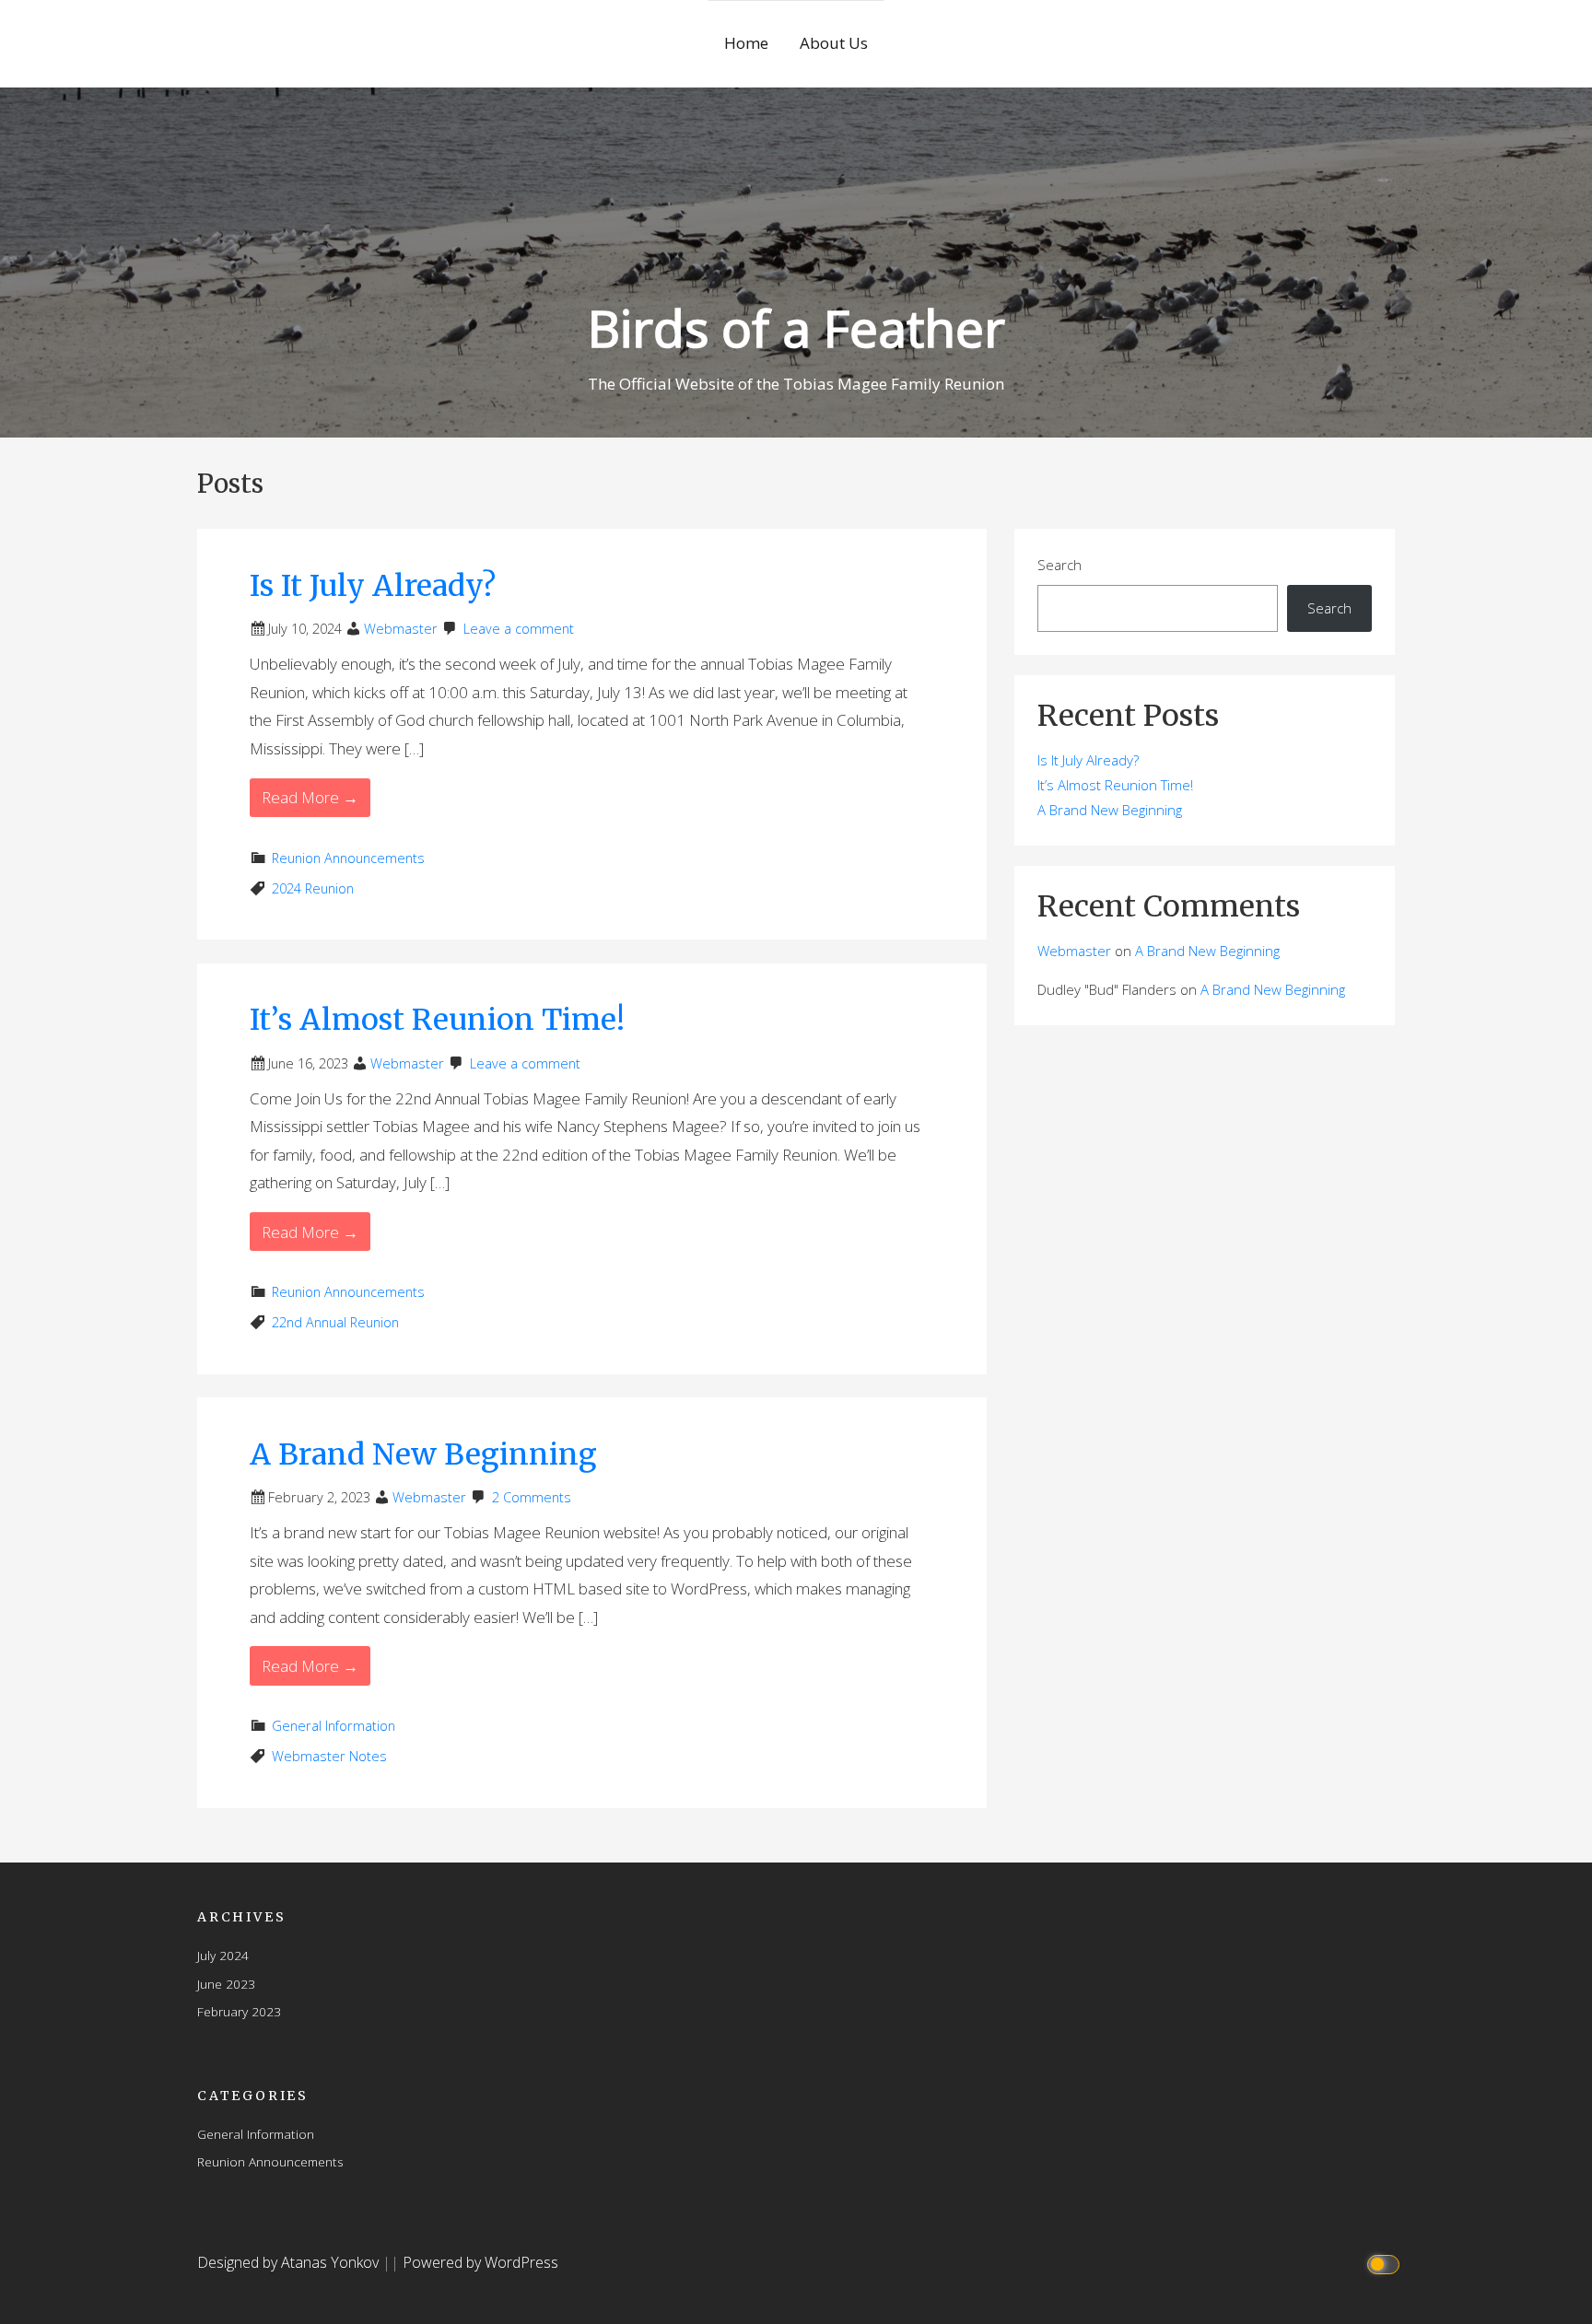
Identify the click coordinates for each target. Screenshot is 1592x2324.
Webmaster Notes (329, 1756)
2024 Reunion (313, 888)
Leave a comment (519, 629)
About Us (834, 43)
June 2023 (226, 1984)
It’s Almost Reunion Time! (437, 1020)
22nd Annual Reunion (335, 1322)
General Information (334, 1726)
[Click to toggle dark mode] (1386, 2263)
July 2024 (223, 1955)
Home (746, 43)
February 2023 (239, 2011)
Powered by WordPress (480, 2262)
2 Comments (532, 1497)
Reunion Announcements (348, 858)
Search (1059, 565)
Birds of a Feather (796, 327)
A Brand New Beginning (423, 1454)
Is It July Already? (373, 586)
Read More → (310, 797)
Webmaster (401, 629)
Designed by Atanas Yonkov (290, 2262)
